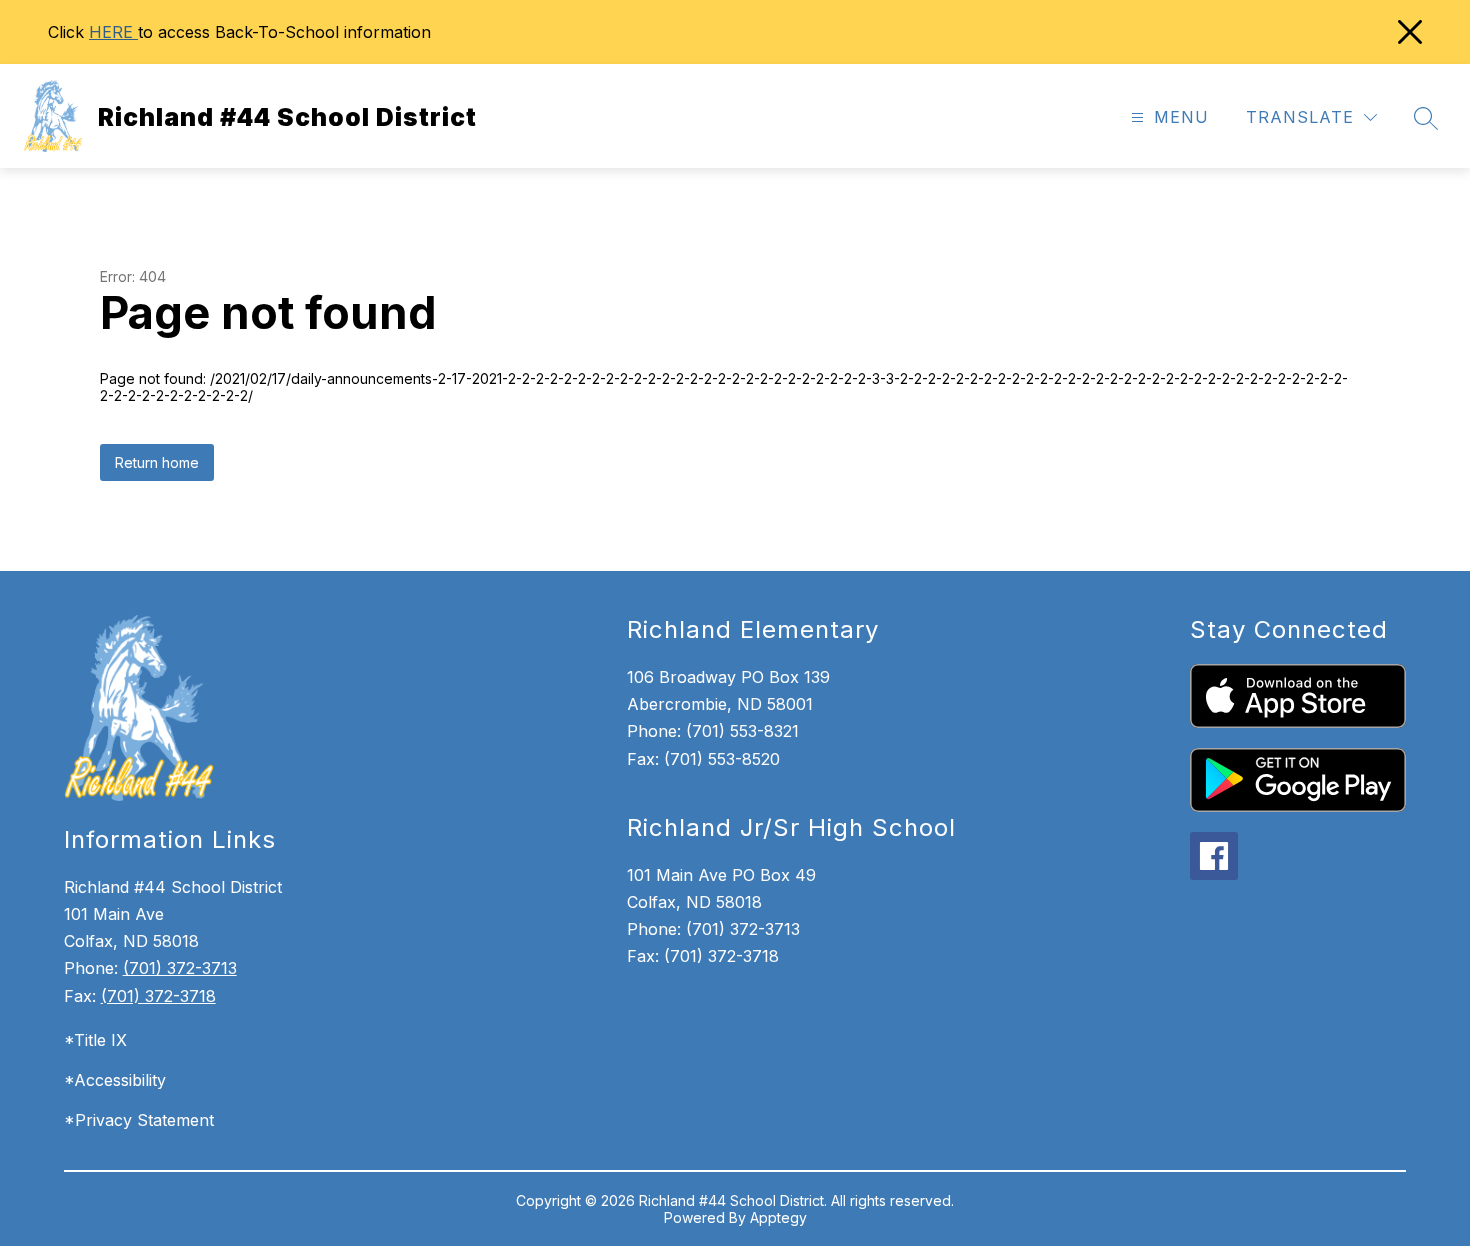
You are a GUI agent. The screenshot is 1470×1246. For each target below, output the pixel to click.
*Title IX (95, 1040)
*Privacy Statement (139, 1120)
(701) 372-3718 (158, 996)
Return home (157, 462)
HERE (113, 32)
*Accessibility (115, 1080)
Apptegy (778, 1217)
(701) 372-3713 (180, 968)
